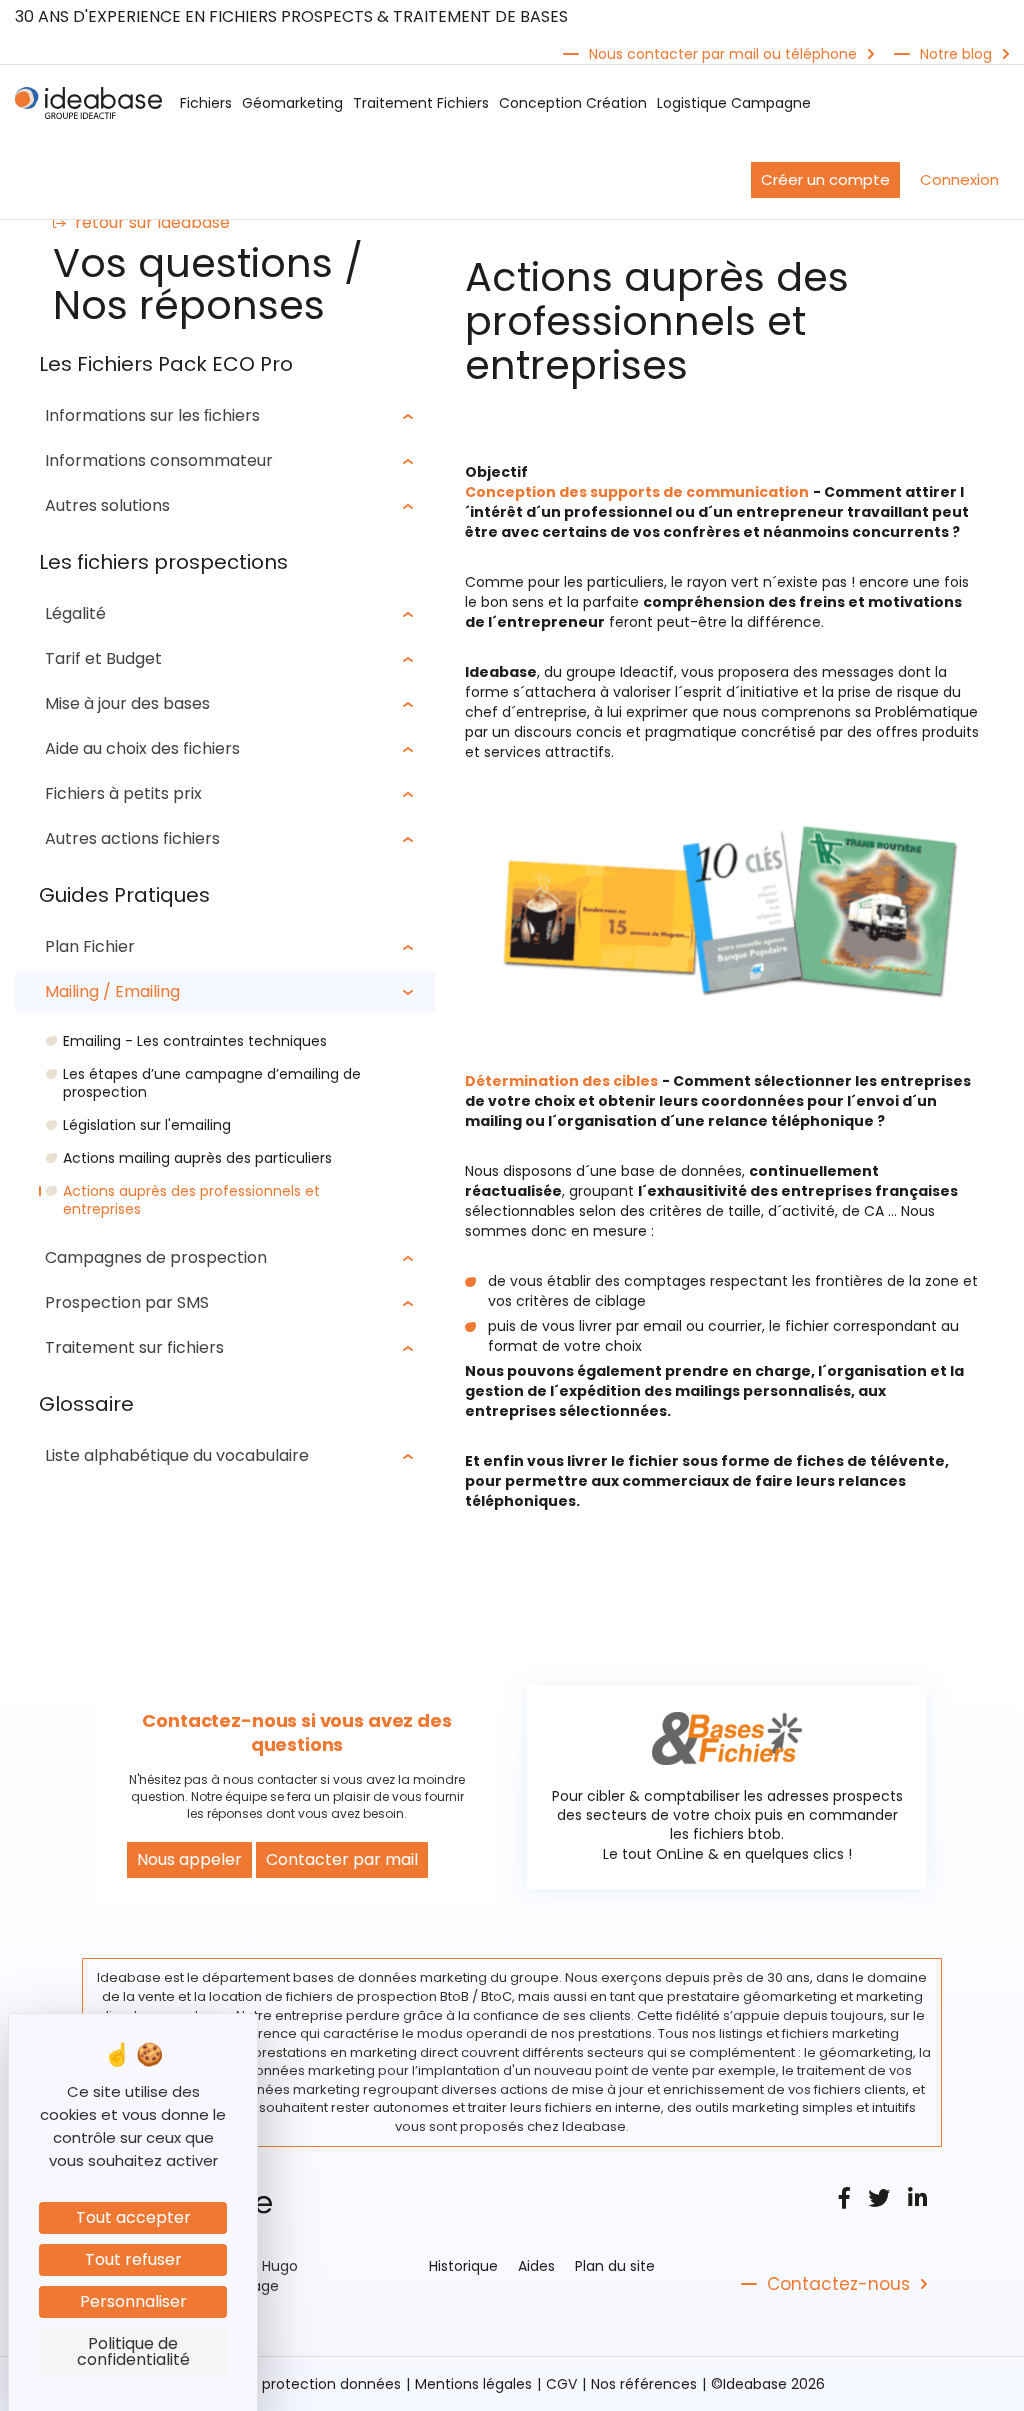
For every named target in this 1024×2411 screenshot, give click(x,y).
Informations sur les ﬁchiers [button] (152, 415)
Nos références (644, 2384)
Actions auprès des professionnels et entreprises (191, 1200)
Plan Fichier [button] (90, 946)
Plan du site (615, 2266)
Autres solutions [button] (107, 505)
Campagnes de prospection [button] (156, 1257)
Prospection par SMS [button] (127, 1302)
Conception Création (573, 103)
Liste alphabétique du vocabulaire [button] (177, 1455)
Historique (463, 2266)
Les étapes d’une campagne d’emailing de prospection (212, 1083)
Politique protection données (300, 2384)
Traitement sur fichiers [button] (134, 1347)
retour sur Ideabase (152, 222)
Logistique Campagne (734, 103)
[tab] (225, 416)
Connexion (959, 179)
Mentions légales (473, 2384)
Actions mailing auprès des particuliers (197, 1158)
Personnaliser (133, 2301)
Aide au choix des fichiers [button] (142, 748)
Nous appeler (189, 1859)
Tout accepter (133, 2217)
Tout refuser (133, 2259)
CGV (561, 2384)
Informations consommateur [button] (159, 460)
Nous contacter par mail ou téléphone (723, 54)
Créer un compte (825, 179)
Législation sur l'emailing (147, 1125)
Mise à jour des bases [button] (127, 703)
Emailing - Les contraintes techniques (195, 1041)
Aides (536, 2266)
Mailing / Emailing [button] (112, 991)
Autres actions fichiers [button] (132, 838)
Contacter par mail (342, 1859)
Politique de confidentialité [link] (133, 2351)
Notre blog (956, 54)
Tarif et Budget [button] (103, 658)
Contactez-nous (838, 2284)
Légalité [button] (75, 613)
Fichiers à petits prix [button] (123, 793)
